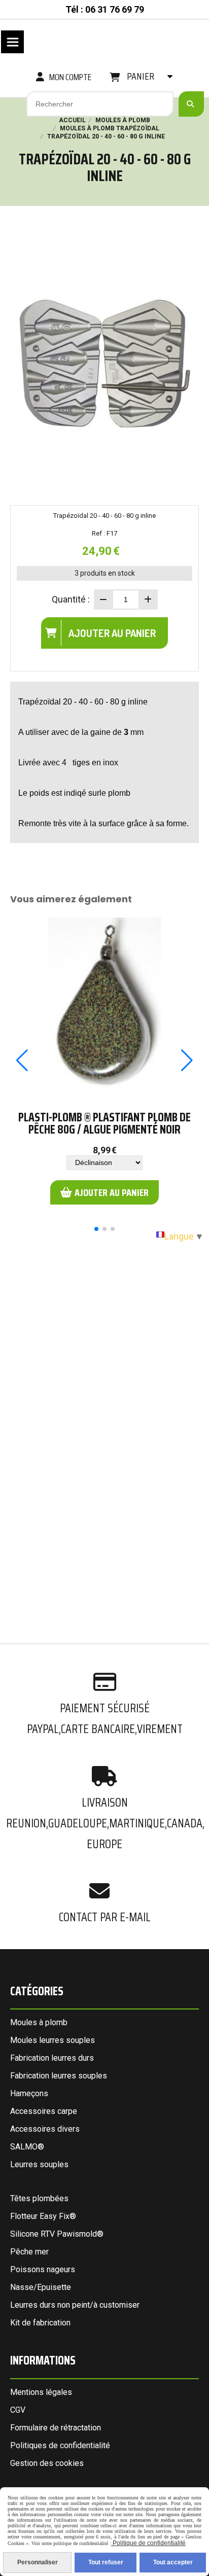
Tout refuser (106, 2562)
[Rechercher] (191, 104)
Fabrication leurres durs (52, 2058)
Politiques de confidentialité (60, 2445)
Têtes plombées (39, 2198)
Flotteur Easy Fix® (43, 2216)
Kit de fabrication (40, 2323)
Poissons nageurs (43, 2269)
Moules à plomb (39, 2022)
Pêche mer (29, 2252)
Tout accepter (173, 2562)
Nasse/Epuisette (41, 2287)
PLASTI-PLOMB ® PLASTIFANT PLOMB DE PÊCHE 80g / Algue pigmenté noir (104, 1123)
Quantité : (71, 599)
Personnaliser (38, 2562)
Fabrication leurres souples (59, 2076)
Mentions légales (41, 2392)
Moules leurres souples (53, 2040)
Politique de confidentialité (148, 2543)
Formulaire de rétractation (56, 2428)
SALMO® (27, 2147)
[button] (96, 1229)
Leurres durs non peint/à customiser (75, 2305)
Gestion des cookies (47, 2463)
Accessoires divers (45, 2129)
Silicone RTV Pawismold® (57, 2234)
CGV (18, 2410)
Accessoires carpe (44, 2111)
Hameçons (29, 2093)
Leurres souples (39, 2164)
